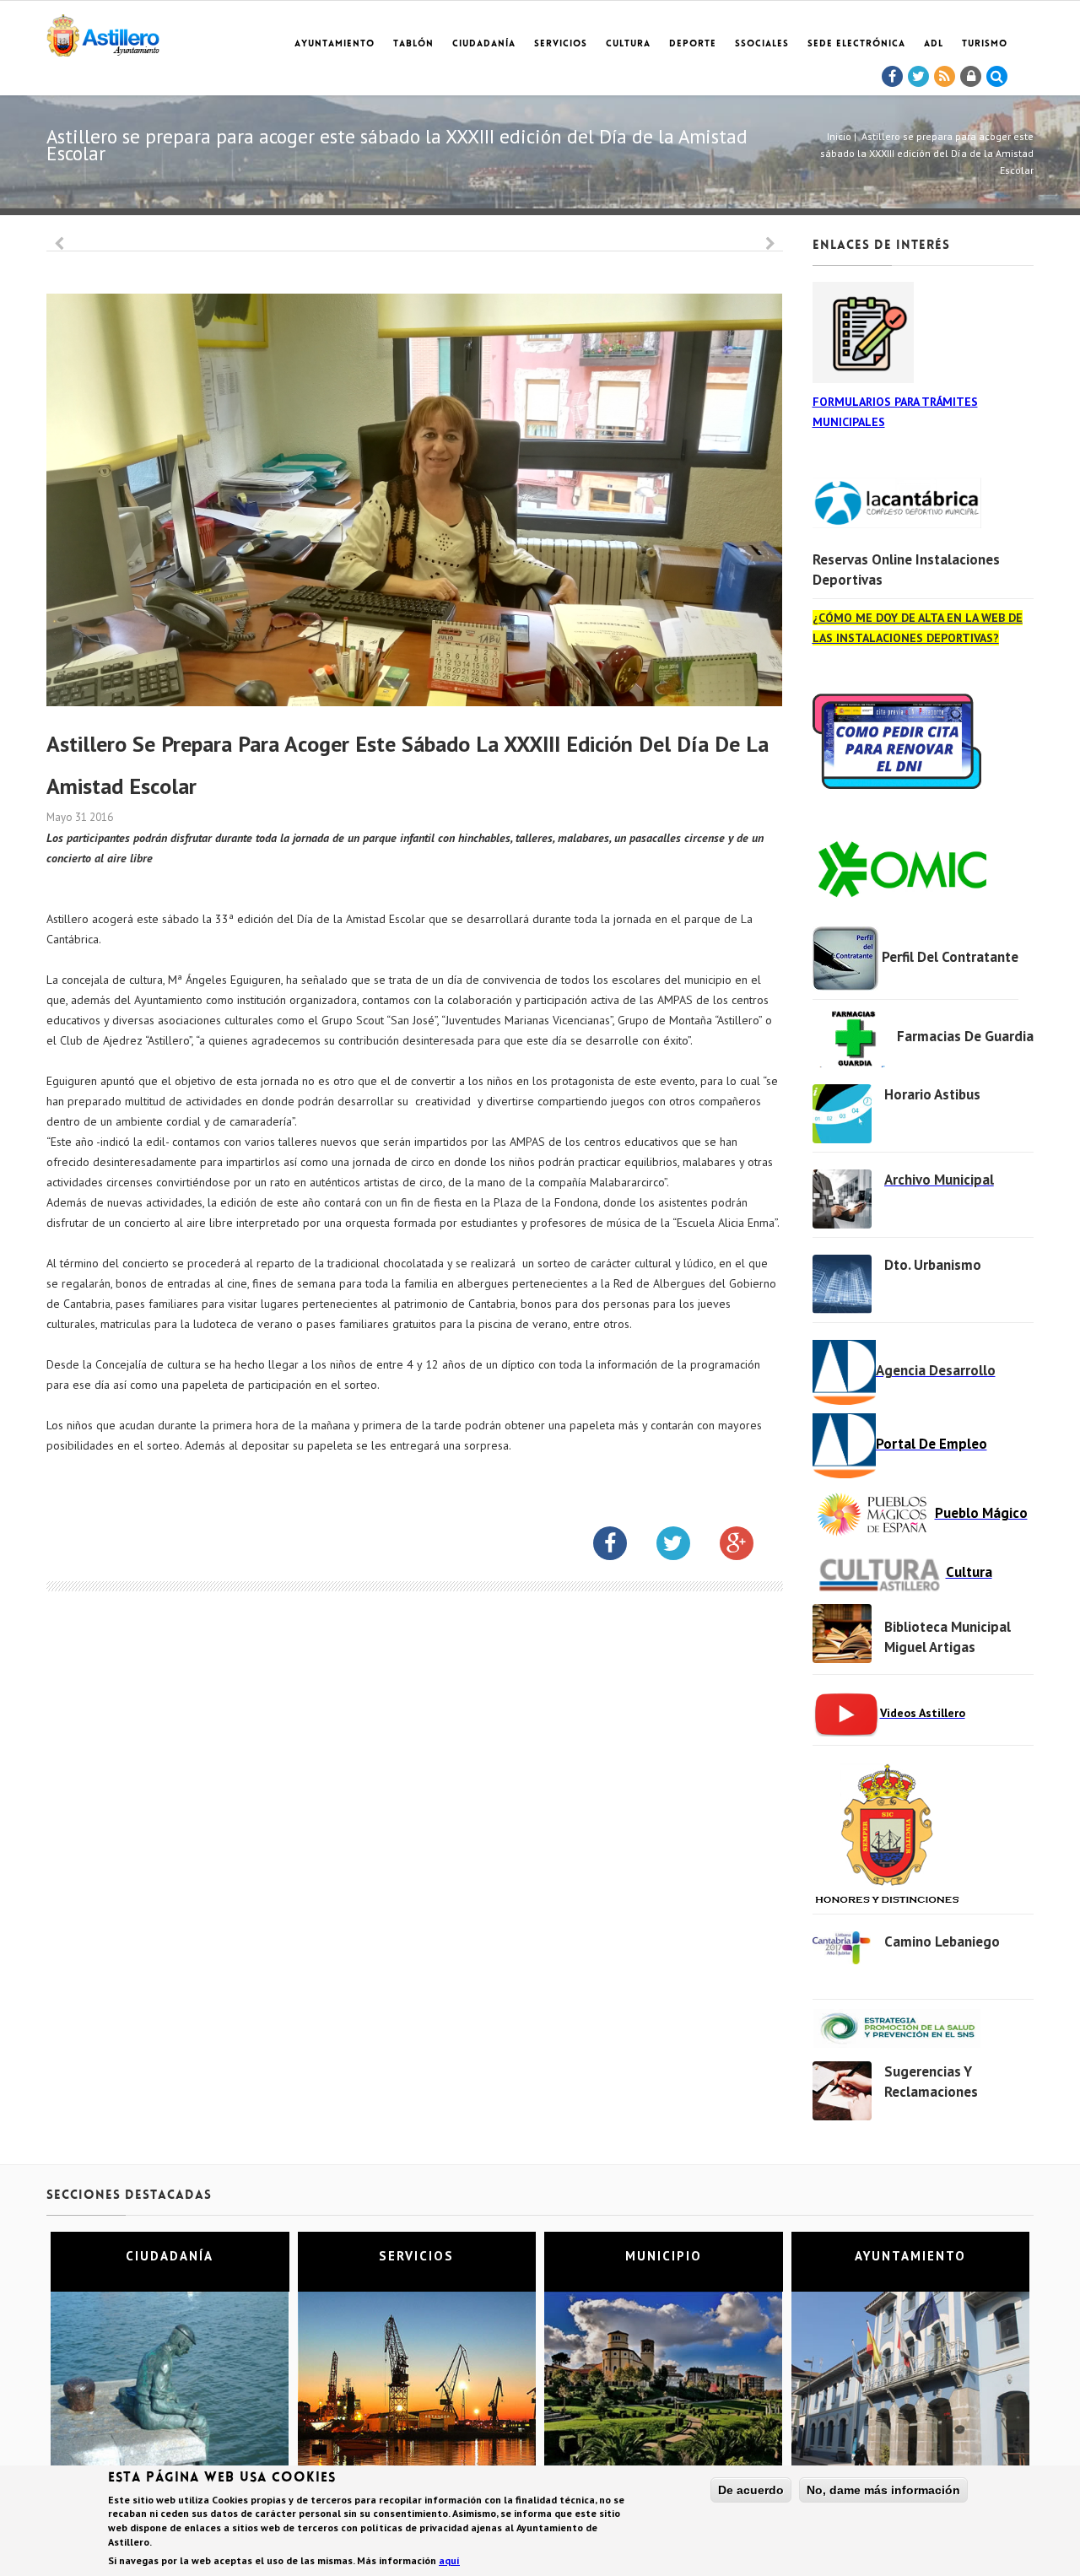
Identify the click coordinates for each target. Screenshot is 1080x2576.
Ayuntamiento (335, 44)
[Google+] (749, 1547)
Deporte (693, 44)
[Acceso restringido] (971, 77)
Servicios (561, 44)
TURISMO (985, 44)
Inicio (839, 136)
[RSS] (945, 77)
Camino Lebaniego (942, 1941)
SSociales (762, 44)
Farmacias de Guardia (965, 1036)
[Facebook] (893, 77)
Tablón (413, 44)
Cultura (628, 44)
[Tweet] (919, 77)
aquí (449, 2560)
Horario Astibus (932, 1094)
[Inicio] (103, 32)
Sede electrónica (856, 44)
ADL (934, 44)
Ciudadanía (484, 44)
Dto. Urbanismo (933, 1265)
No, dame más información (883, 2490)
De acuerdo (751, 2490)
